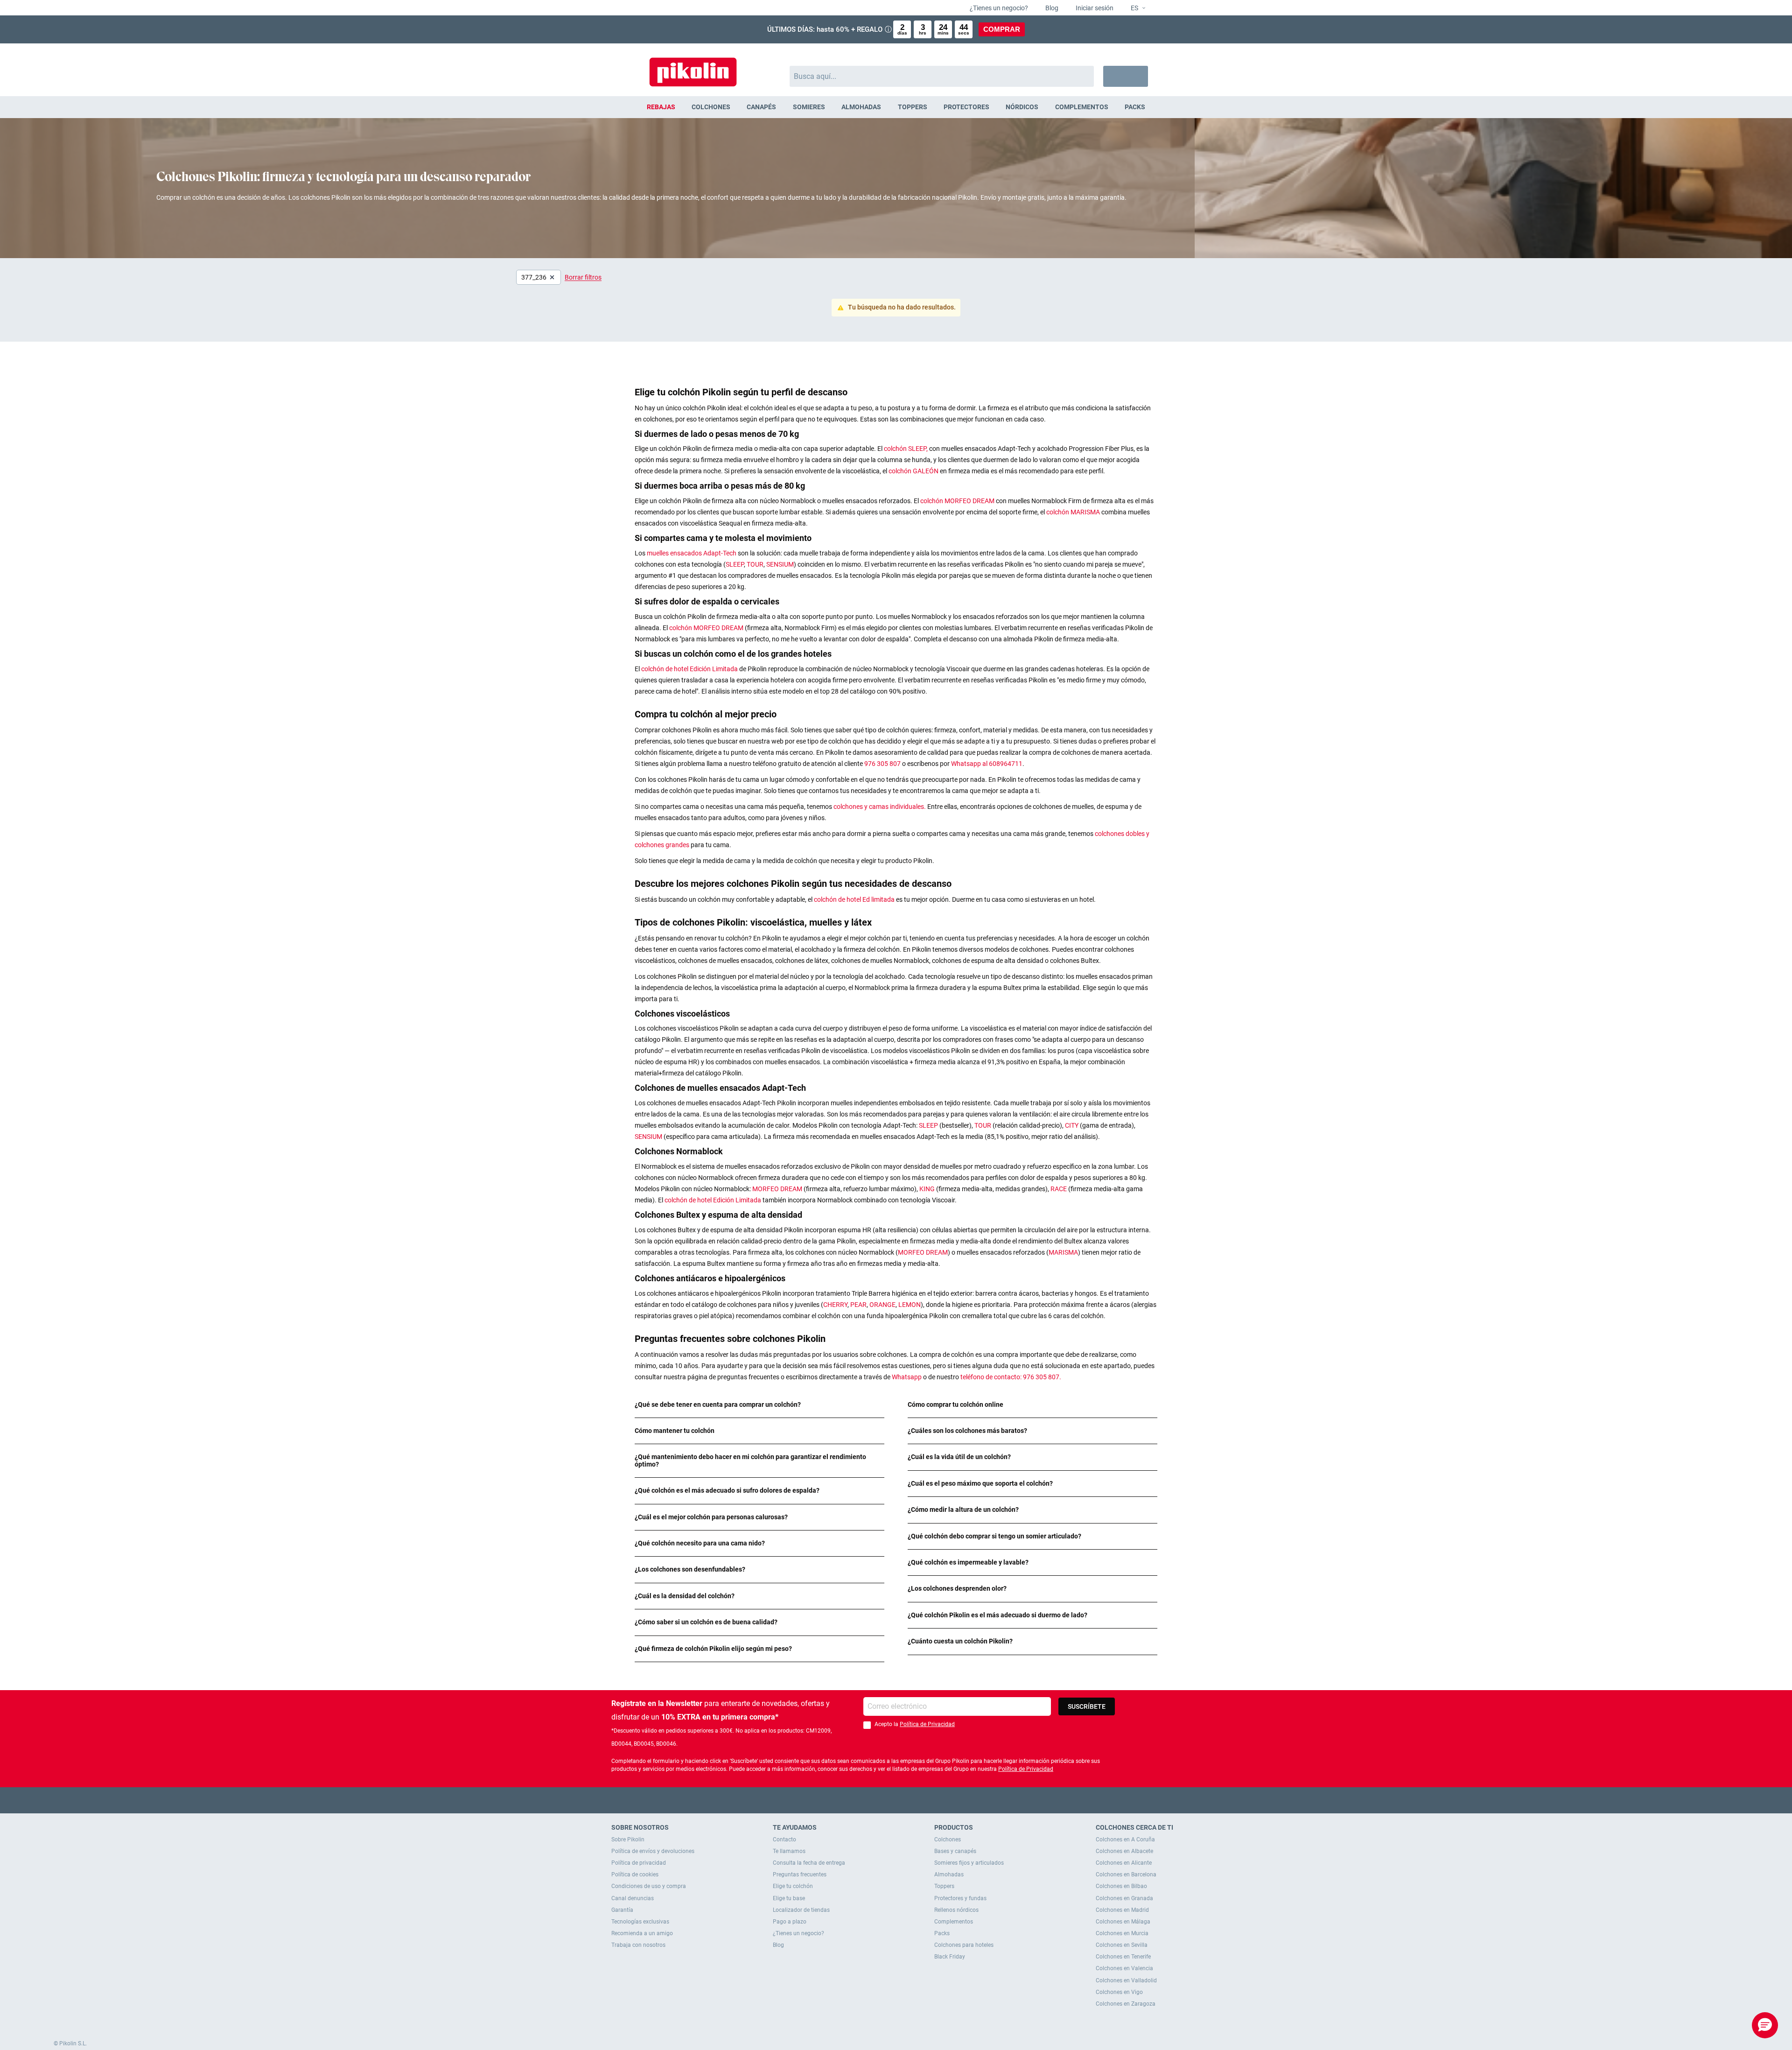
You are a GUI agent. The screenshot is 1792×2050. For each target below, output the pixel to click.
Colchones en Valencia (1124, 1968)
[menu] (896, 107)
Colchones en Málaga (1123, 1922)
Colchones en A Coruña (1125, 1839)
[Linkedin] (933, 1800)
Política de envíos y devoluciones (653, 1851)
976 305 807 (882, 764)
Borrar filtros (583, 277)
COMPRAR (1002, 29)
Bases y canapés (955, 1851)
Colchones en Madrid (1122, 1910)
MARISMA (1063, 1252)
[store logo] (693, 67)
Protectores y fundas (960, 1898)
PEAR (858, 1305)
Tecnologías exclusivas (640, 1922)
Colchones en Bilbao (1121, 1886)
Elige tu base (789, 1898)
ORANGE (882, 1305)
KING (928, 1189)
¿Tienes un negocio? (998, 8)
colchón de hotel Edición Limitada (690, 669)
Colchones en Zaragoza (1126, 2004)
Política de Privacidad (927, 1724)
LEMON (910, 1305)
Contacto (784, 1839)
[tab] (759, 1405)
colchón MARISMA (1074, 512)
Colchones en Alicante (1124, 1863)
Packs (942, 1933)
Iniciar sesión (1094, 8)
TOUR (755, 564)
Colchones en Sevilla (1122, 1945)
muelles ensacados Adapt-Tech (692, 553)
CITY (1072, 1125)
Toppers (944, 1886)
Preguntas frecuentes (800, 1874)
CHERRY (835, 1305)
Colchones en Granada (1124, 1898)
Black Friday (950, 1957)
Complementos (954, 1922)
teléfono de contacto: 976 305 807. (1011, 1377)
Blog (1051, 8)
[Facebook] (860, 1800)
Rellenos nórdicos (956, 1910)
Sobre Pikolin (628, 1839)
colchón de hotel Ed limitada (855, 899)
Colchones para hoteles (964, 1945)
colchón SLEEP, (906, 449)
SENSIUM (780, 564)
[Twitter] (878, 1800)
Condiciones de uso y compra (649, 1886)
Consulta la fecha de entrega (809, 1863)
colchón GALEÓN (914, 471)
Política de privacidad (639, 1863)
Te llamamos (789, 1851)
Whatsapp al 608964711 (987, 764)
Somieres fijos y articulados (969, 1863)
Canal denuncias (633, 1898)
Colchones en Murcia (1122, 1933)
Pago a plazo (790, 1922)
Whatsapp (907, 1377)
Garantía (622, 1910)
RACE (1059, 1189)
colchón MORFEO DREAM (958, 501)
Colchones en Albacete (1124, 1851)
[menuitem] (661, 107)
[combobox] (942, 76)
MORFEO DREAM (778, 1189)
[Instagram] (914, 1800)
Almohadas (949, 1874)
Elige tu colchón (793, 1886)
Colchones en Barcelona (1126, 1874)
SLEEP (735, 564)
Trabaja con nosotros (638, 1945)
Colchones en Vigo (1119, 1992)
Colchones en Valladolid (1126, 1980)
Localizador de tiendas (801, 1910)
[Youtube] (896, 1800)
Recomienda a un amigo (642, 1933)
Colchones (948, 1839)
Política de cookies (635, 1874)
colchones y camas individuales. (880, 807)
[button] (1134, 8)
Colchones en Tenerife (1123, 1957)
